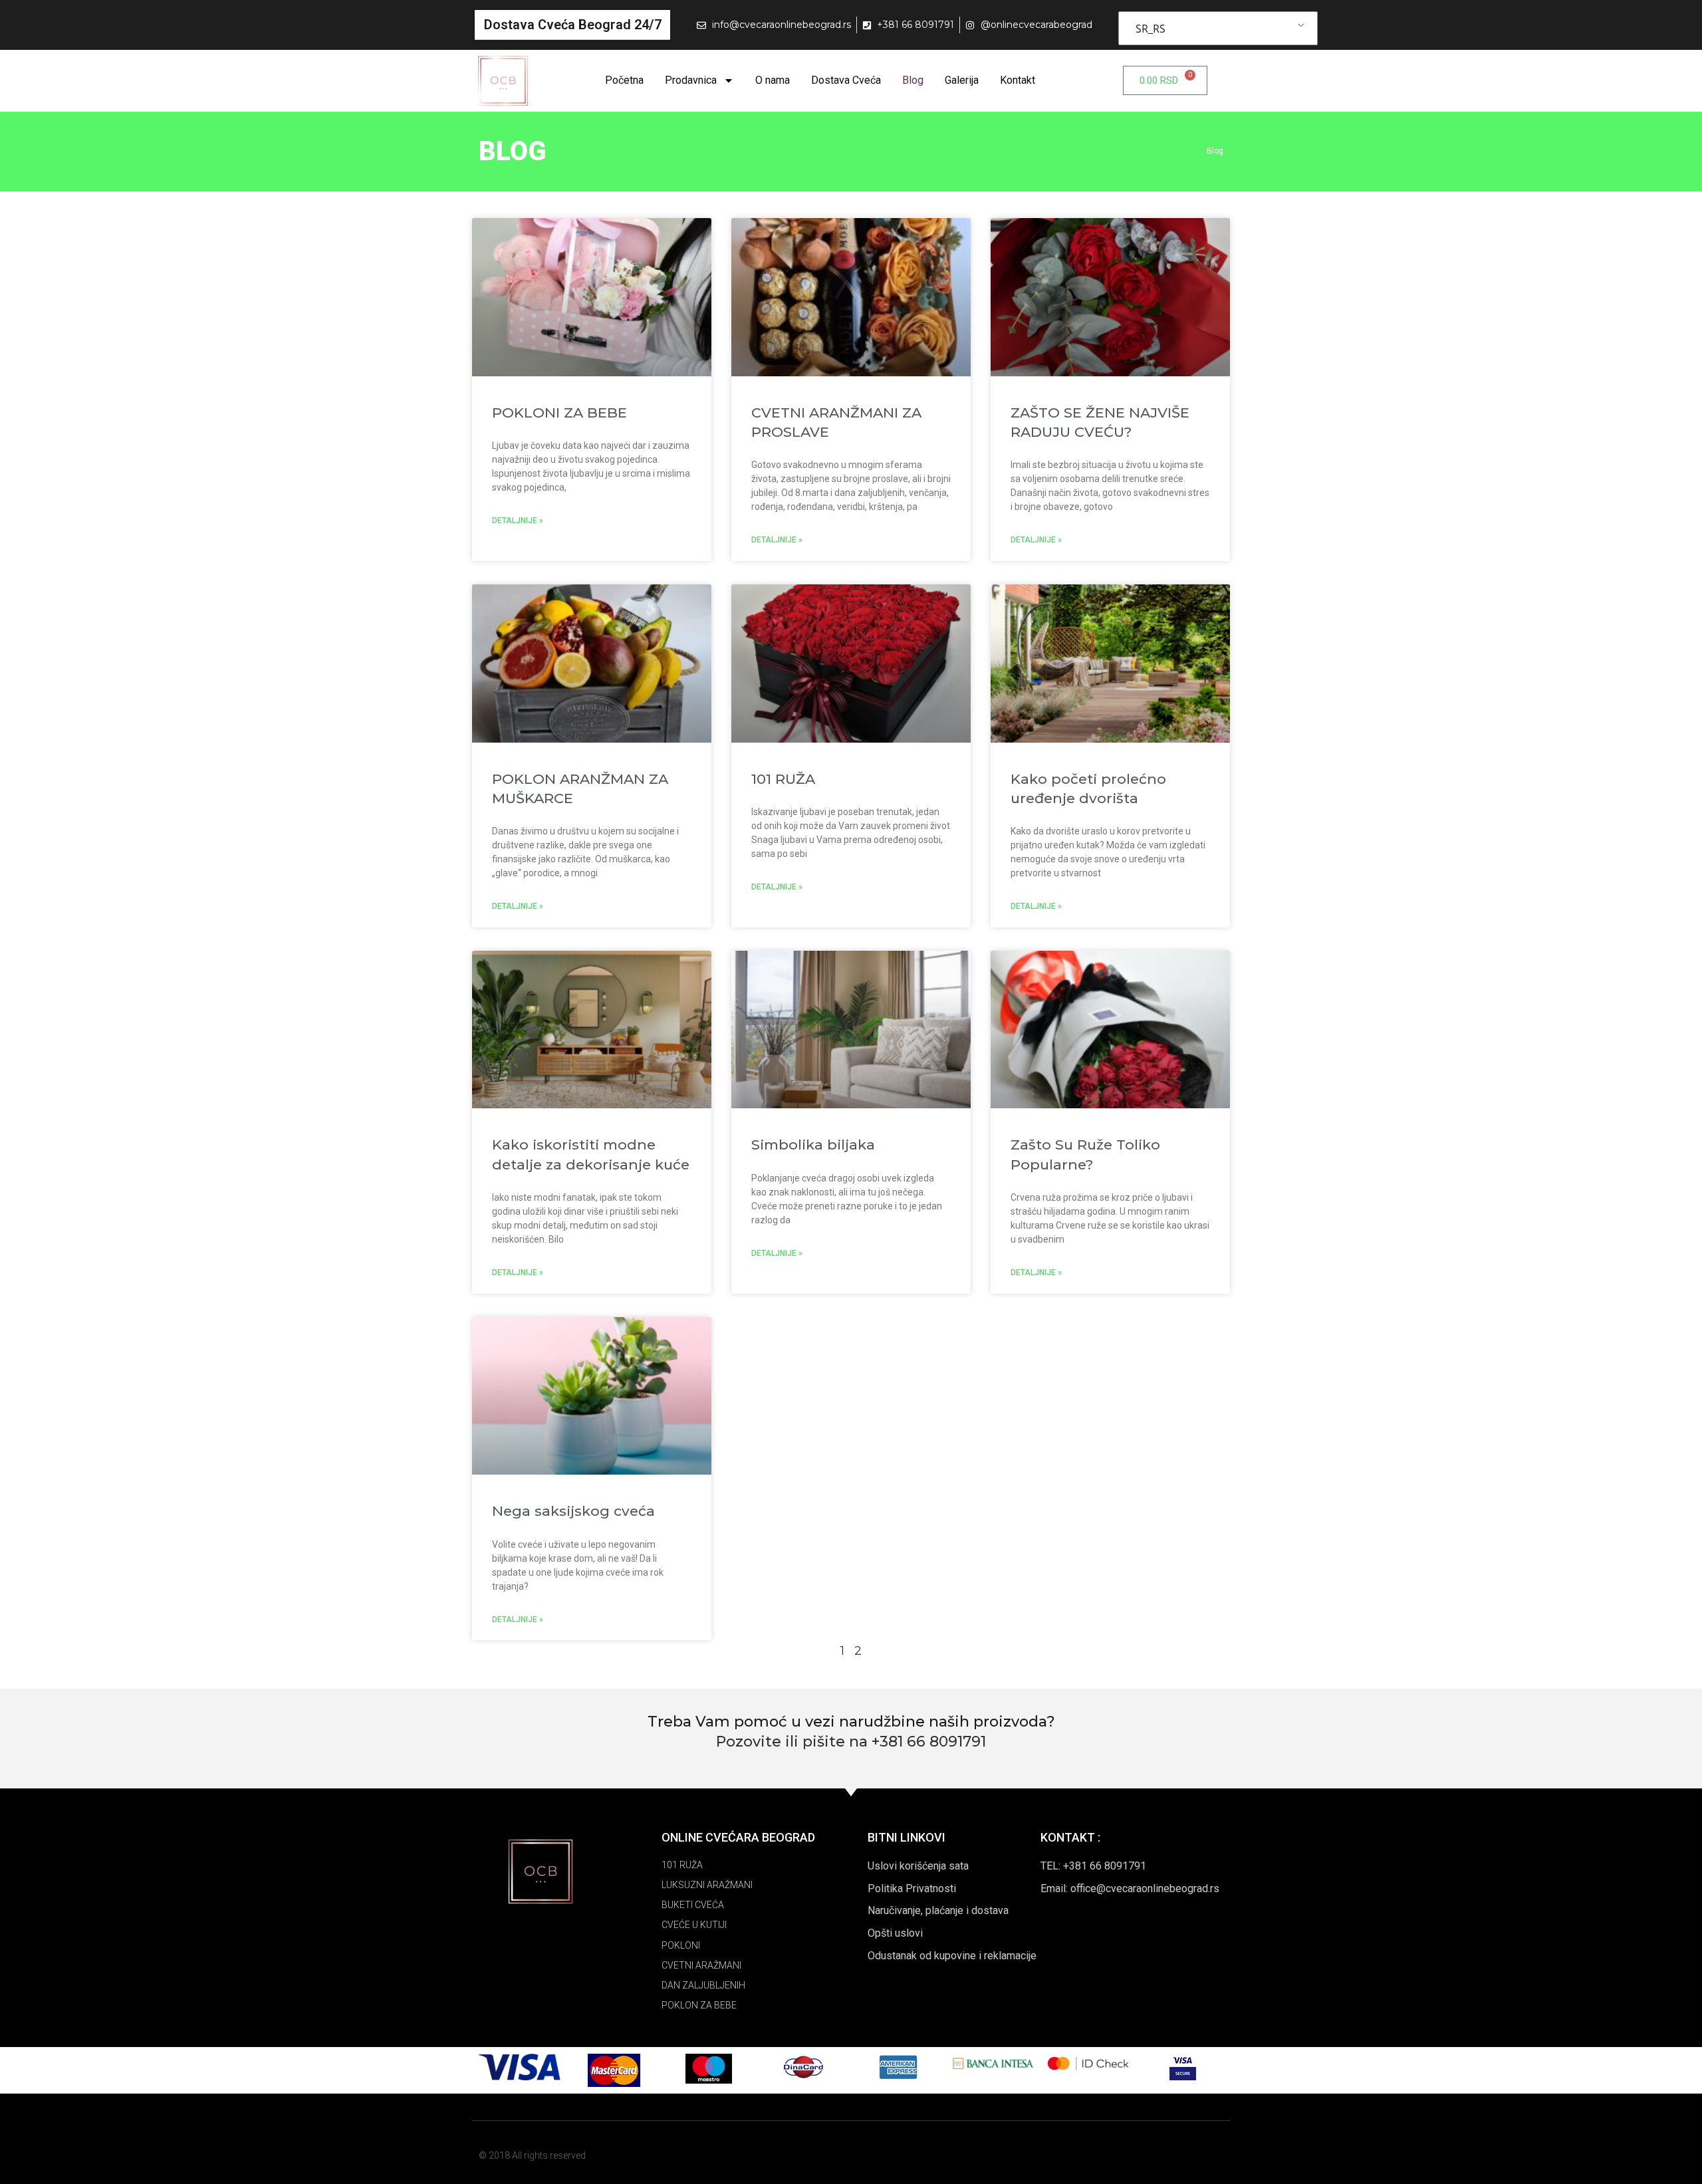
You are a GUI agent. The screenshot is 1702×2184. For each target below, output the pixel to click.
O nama (773, 80)
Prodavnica (691, 80)
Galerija (962, 80)
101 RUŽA (783, 779)
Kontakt (1018, 80)
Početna (624, 80)
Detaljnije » (518, 521)
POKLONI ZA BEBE (559, 413)
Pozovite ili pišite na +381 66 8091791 (851, 1742)
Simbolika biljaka (813, 1145)
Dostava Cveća (846, 80)
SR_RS (1151, 29)
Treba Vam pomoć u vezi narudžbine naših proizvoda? (851, 1722)
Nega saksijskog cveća (573, 1511)
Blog (913, 80)
